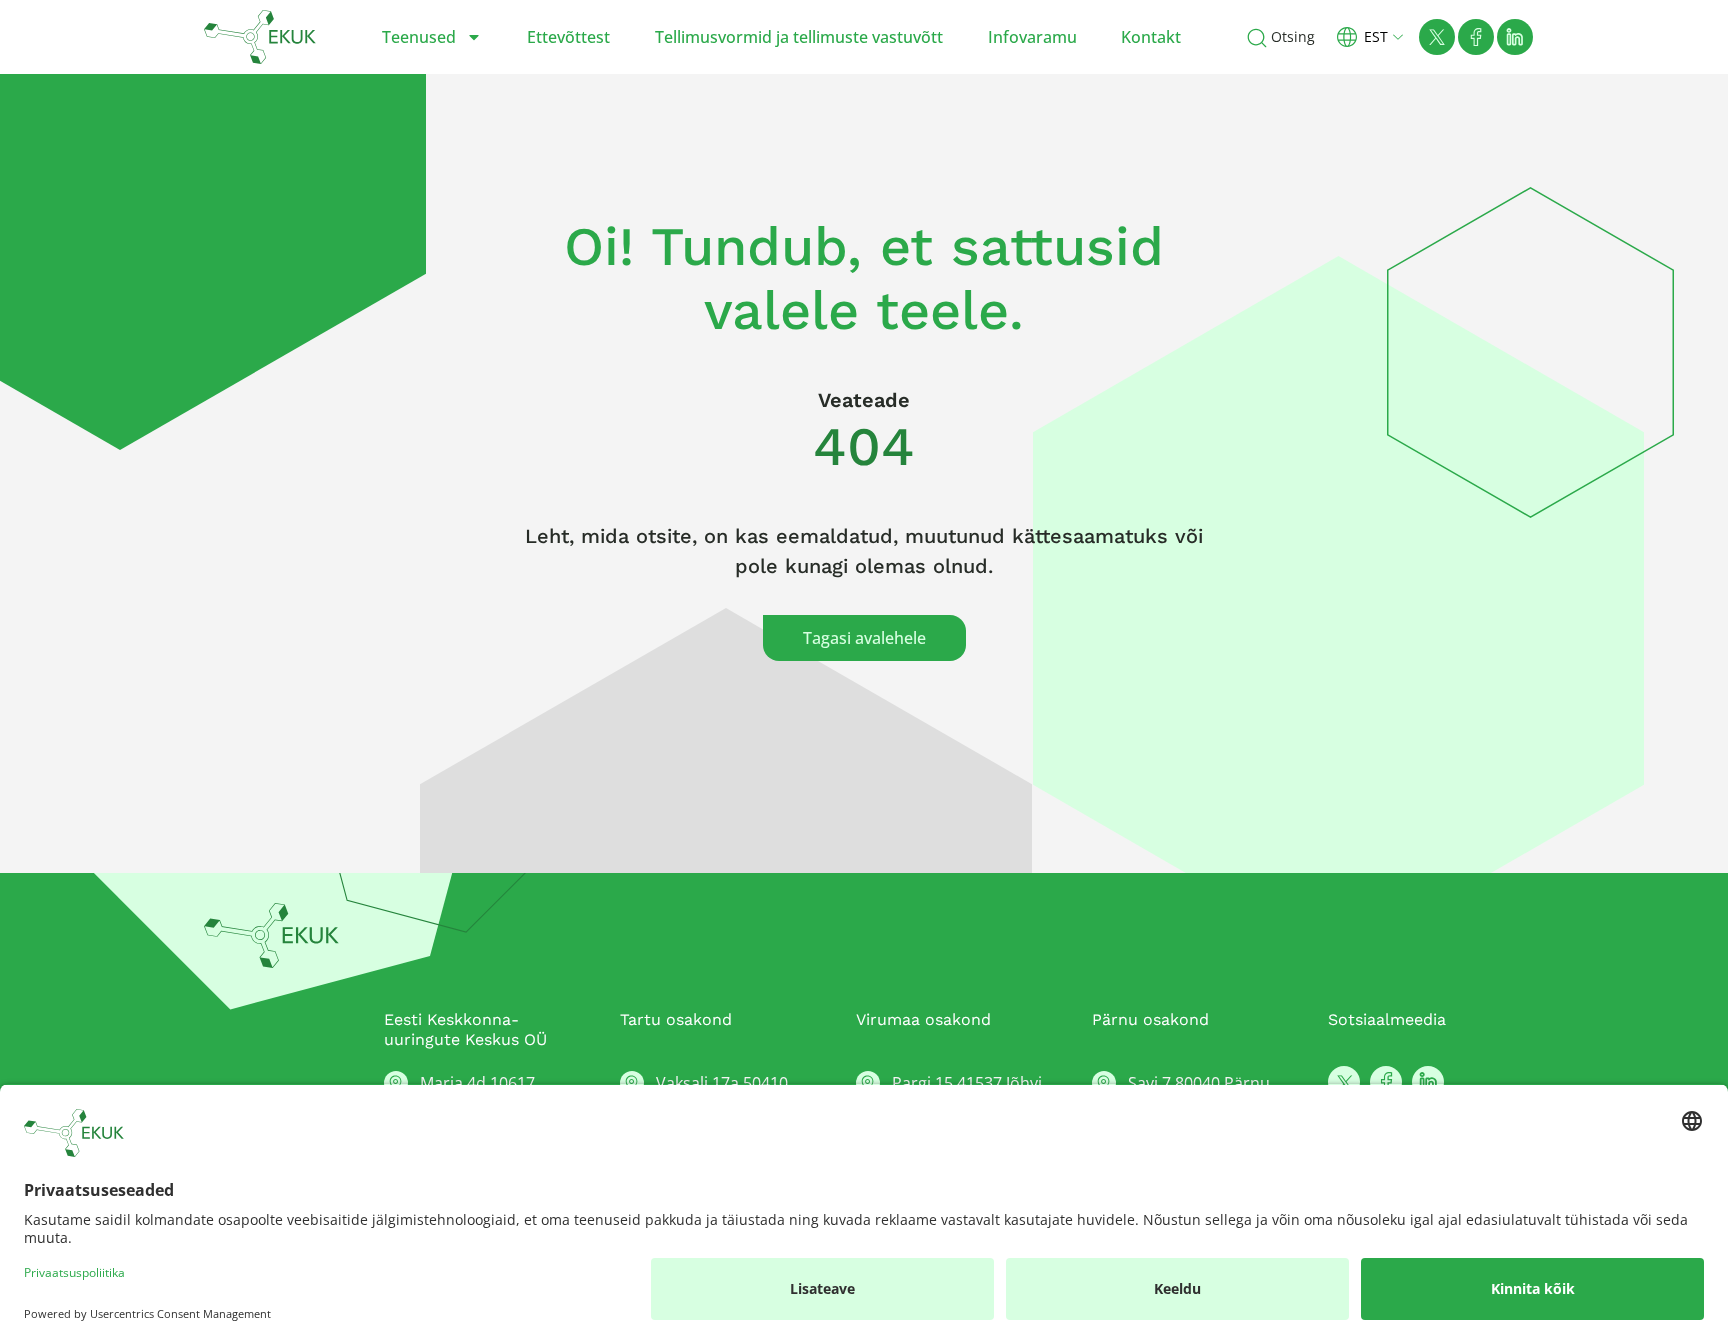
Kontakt (1151, 37)
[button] (1378, 36)
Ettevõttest (568, 37)
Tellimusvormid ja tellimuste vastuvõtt (799, 37)
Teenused (419, 37)
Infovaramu (1032, 37)
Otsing (1293, 36)
